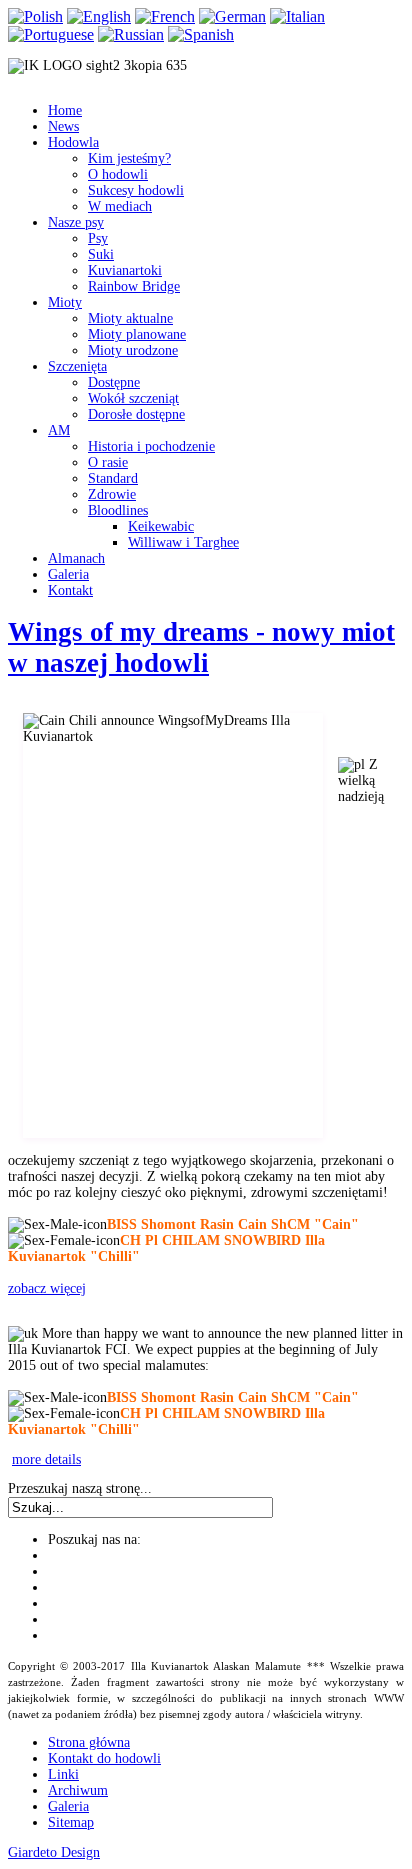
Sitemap (71, 1822)
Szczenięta (77, 366)
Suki (101, 254)
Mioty (65, 302)
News (63, 126)
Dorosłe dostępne (136, 414)
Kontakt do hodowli (104, 1758)
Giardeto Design (54, 1852)
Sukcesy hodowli (136, 190)
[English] (99, 16)
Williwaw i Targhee (183, 542)
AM (59, 430)
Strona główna (89, 1742)
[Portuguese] (51, 34)
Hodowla (73, 142)
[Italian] (297, 16)
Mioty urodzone (133, 350)
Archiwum (78, 1790)
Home (65, 110)
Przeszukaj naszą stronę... (80, 1488)
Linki (63, 1774)
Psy (98, 238)
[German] (232, 16)
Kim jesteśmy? (129, 158)
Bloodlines (118, 510)
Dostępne (114, 382)
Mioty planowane (137, 334)
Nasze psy (76, 222)
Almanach (76, 558)
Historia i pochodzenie (151, 446)
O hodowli (118, 174)
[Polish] (35, 16)
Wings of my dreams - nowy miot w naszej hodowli (201, 647)
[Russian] (131, 34)
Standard (113, 478)
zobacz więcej (47, 1288)
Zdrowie (112, 494)
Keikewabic (161, 526)
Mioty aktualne (130, 318)
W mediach (120, 206)
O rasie (108, 462)
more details (46, 1459)
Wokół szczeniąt (133, 398)
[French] (165, 16)
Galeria (68, 574)
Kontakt (70, 590)
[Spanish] (201, 34)
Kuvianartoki (125, 270)
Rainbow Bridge (134, 286)
